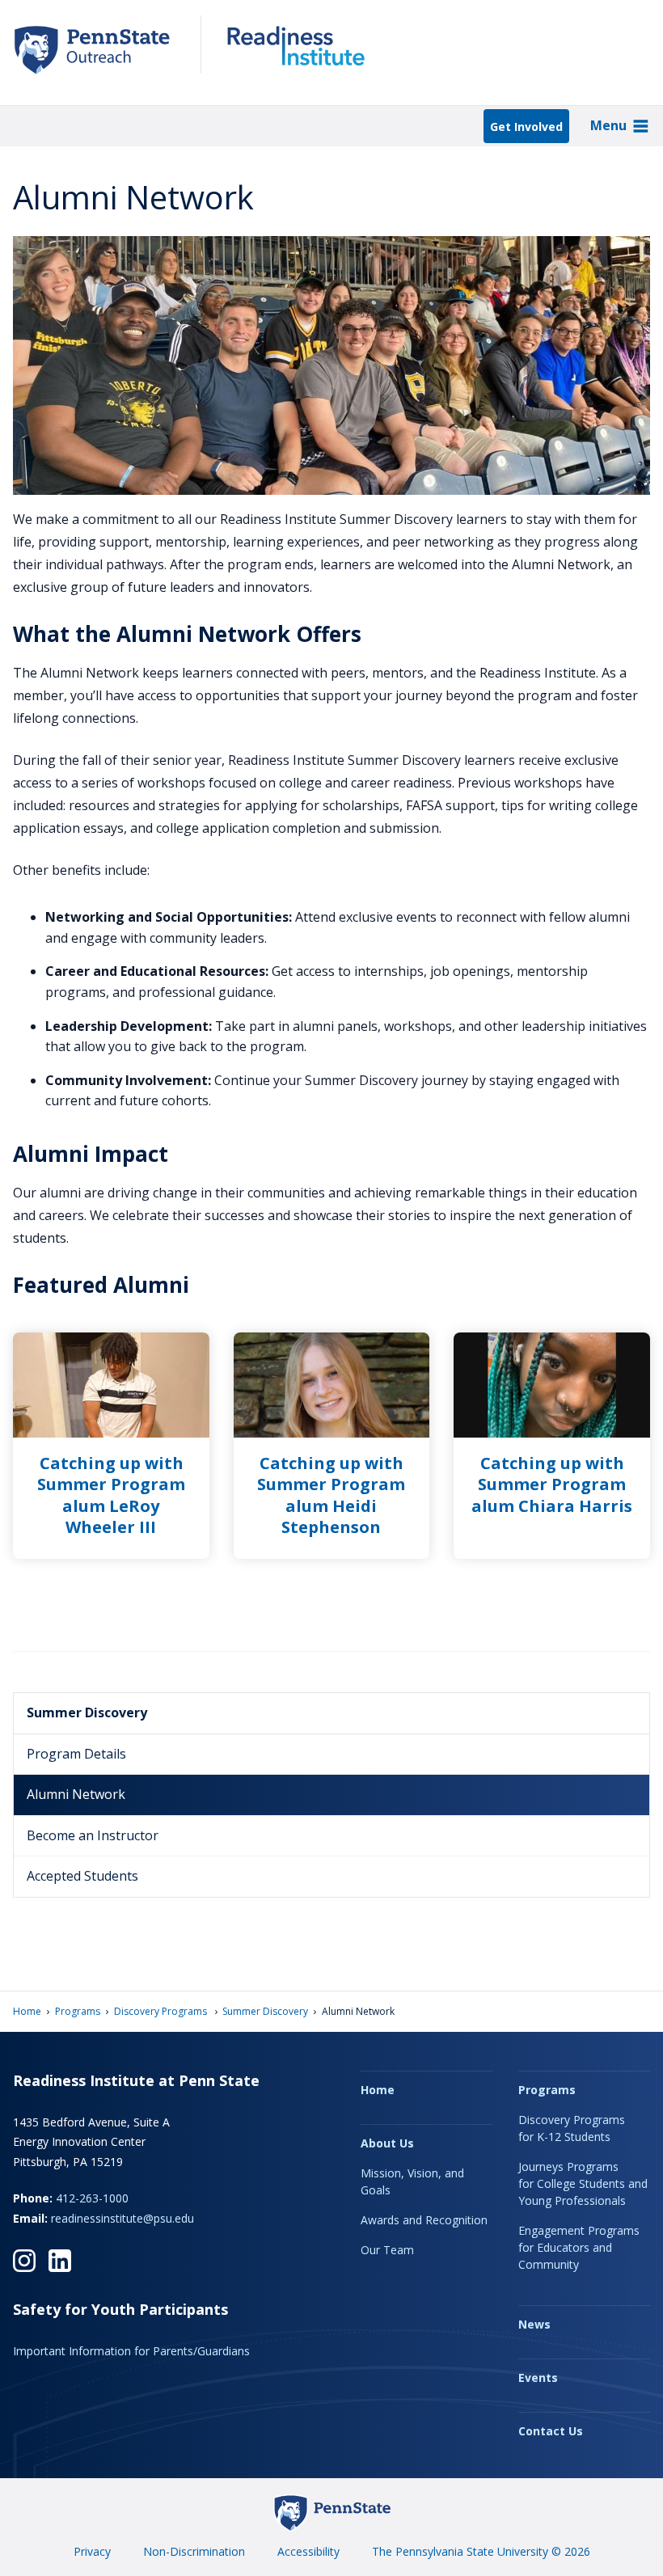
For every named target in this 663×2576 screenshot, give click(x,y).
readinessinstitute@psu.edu (122, 2218)
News (534, 2324)
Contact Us (551, 2431)
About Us (387, 2143)
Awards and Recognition (424, 2220)
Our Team (387, 2250)
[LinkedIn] (60, 2261)
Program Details (76, 1754)
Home (27, 2011)
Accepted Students (82, 1876)
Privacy (92, 2551)
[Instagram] (24, 2261)
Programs (78, 2011)
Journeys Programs (583, 2183)
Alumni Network (76, 1794)
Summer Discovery (87, 1712)
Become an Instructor (93, 1835)
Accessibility (308, 2551)
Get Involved (526, 127)
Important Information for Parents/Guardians (131, 2351)
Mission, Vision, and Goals (412, 2181)
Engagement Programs (579, 2247)
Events (538, 2378)
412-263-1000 (92, 2198)
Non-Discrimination (194, 2551)
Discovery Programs (162, 2011)
